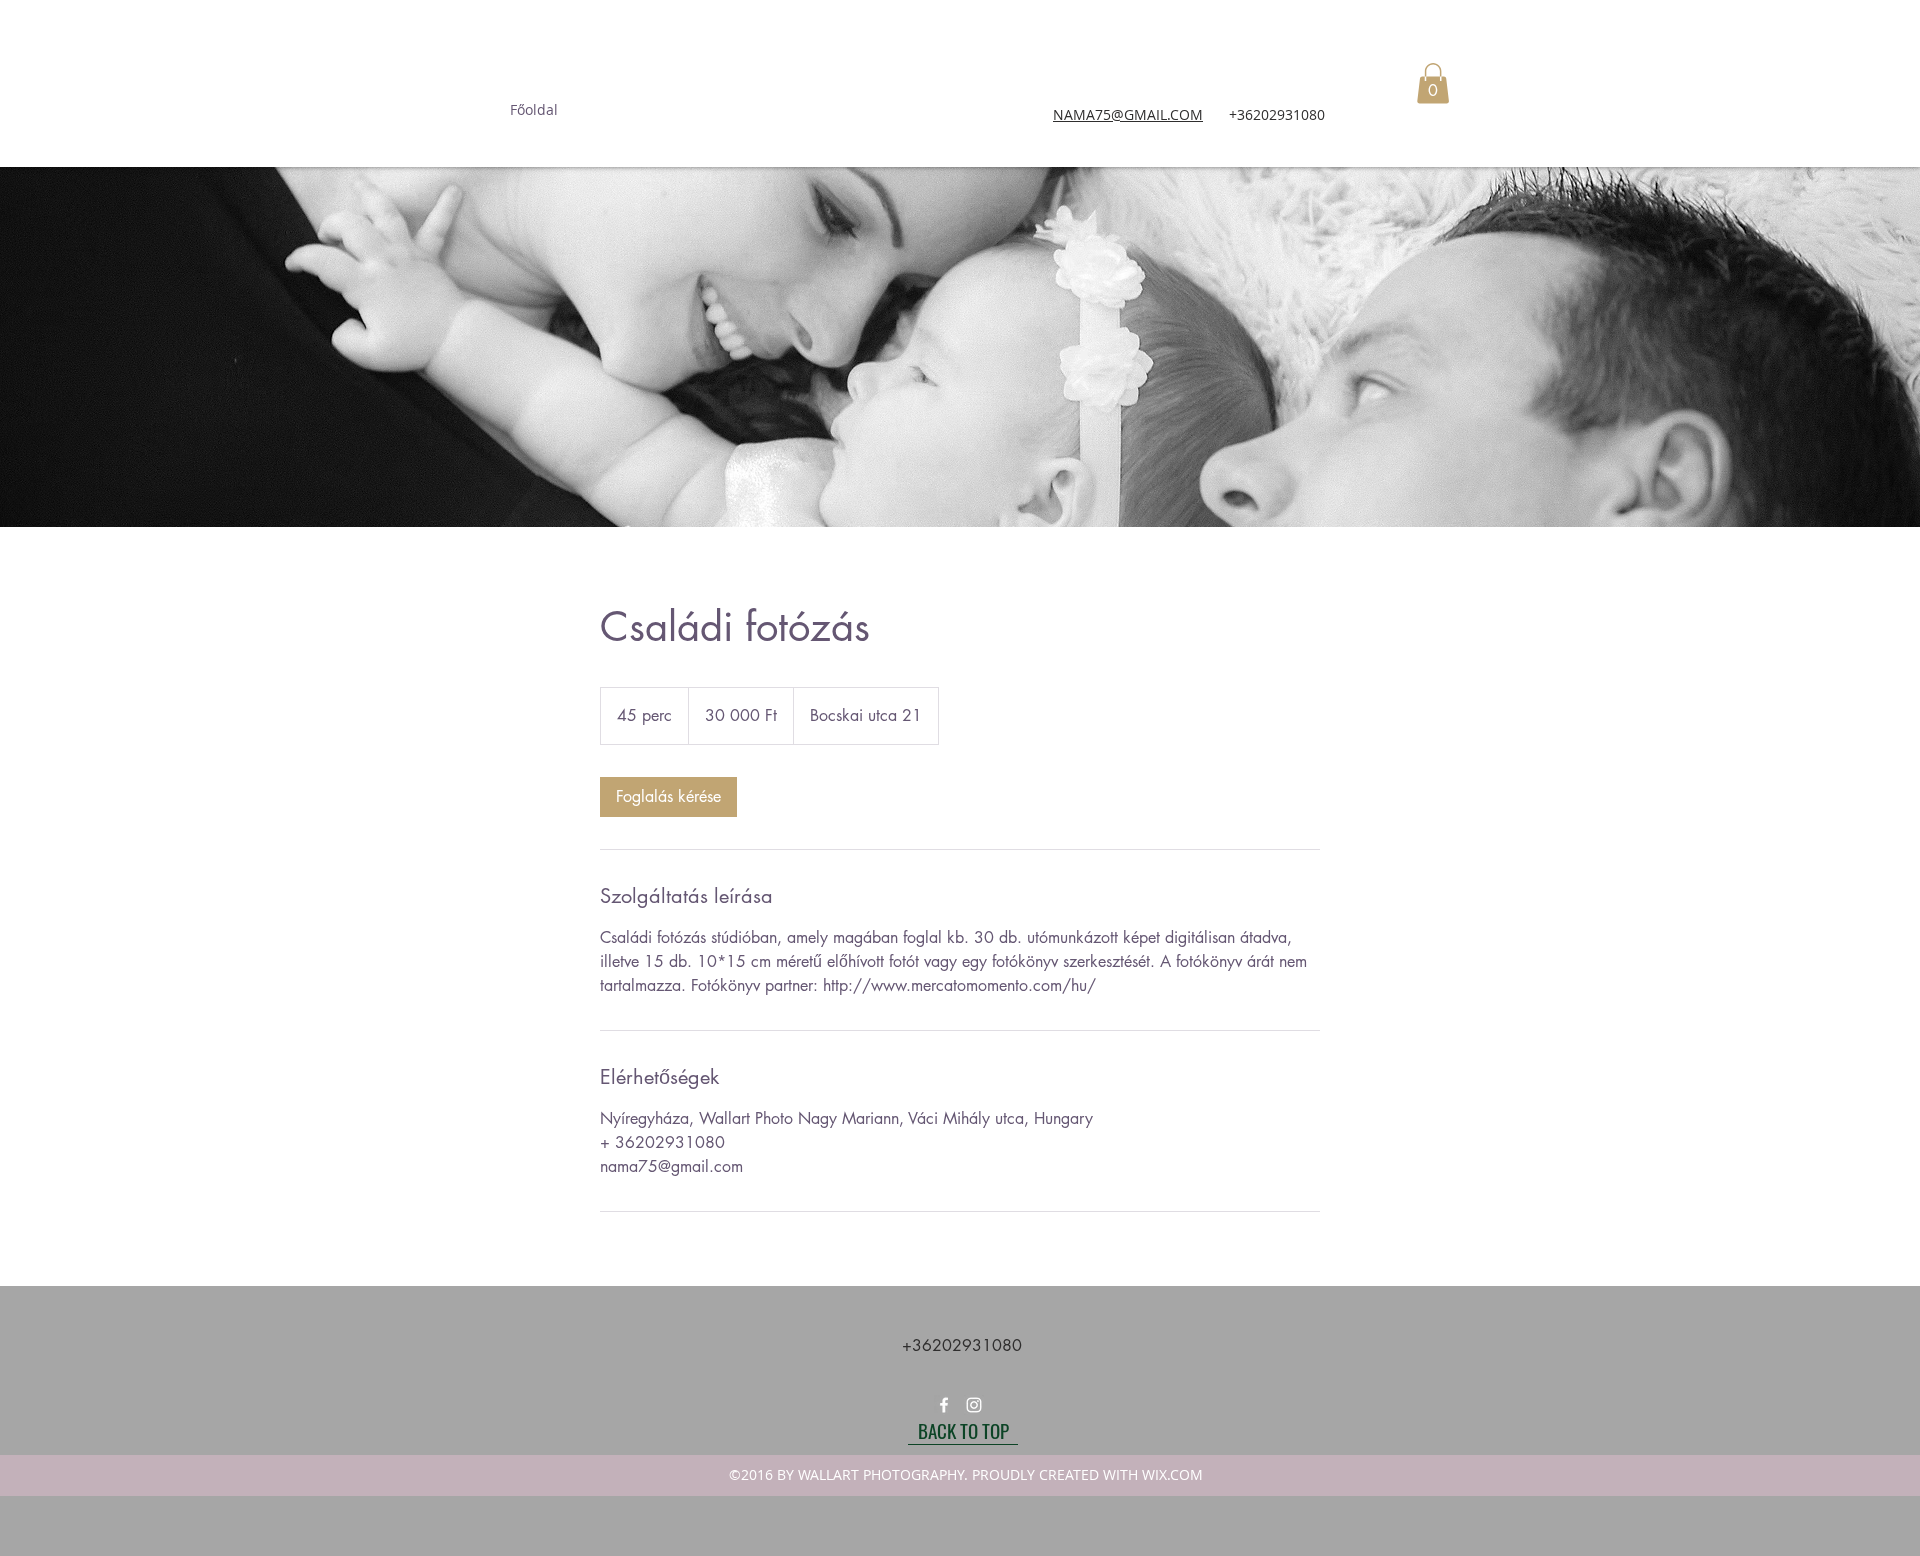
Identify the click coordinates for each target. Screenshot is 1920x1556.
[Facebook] (944, 1405)
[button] (1433, 83)
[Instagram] (974, 1405)
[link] (668, 797)
